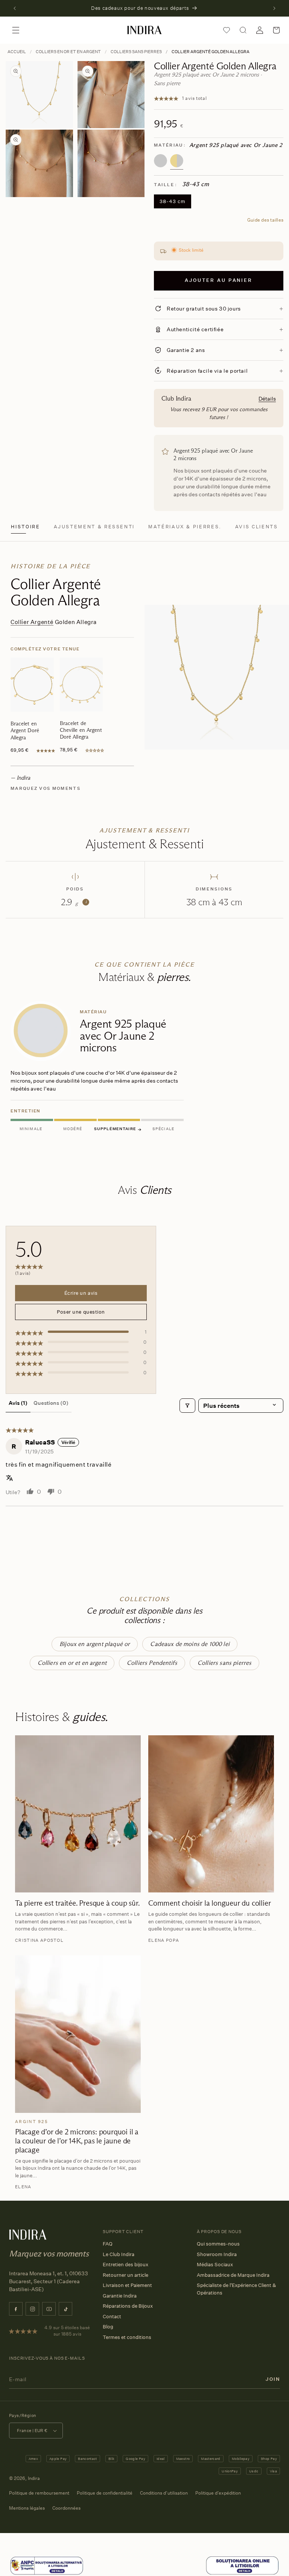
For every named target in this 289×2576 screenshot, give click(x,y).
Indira (34, 2478)
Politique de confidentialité (105, 2493)
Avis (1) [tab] (18, 1403)
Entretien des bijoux (125, 2264)
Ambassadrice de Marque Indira (233, 2275)
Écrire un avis (81, 1293)
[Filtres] (187, 1406)
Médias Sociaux (215, 2264)
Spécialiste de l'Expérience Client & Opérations (236, 2289)
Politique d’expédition (218, 2493)
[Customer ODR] (242, 2566)
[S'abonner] (273, 2379)
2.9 (74, 902)
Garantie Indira (120, 2296)
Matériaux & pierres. (185, 527)
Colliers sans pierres (136, 52)
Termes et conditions (127, 2337)
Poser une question (81, 1312)
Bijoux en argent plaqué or (95, 1644)
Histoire (25, 527)
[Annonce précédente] (15, 8)
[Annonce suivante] (274, 8)
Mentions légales (27, 2508)
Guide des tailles (265, 220)
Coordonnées (66, 2508)
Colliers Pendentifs (152, 1663)
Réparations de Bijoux (128, 2306)
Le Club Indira (119, 2254)
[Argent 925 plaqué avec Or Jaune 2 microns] (177, 161)
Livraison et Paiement (127, 2285)
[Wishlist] (227, 30)
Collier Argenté (32, 622)
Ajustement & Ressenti (94, 527)
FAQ (108, 2244)
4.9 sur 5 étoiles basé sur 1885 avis (67, 2331)
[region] (144, 1068)
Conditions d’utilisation (164, 2493)
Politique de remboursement (39, 2493)
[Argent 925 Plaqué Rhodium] (160, 161)
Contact (112, 2316)
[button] (16, 30)
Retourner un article (125, 2275)
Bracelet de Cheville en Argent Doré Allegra (81, 730)
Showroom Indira (217, 2254)
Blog (108, 2327)
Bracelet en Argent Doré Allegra (25, 730)
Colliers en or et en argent (68, 52)
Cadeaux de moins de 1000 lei (190, 1644)
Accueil (17, 52)
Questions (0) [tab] (51, 1403)
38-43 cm (173, 201)
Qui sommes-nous (218, 2244)
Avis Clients (257, 527)
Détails (267, 398)
